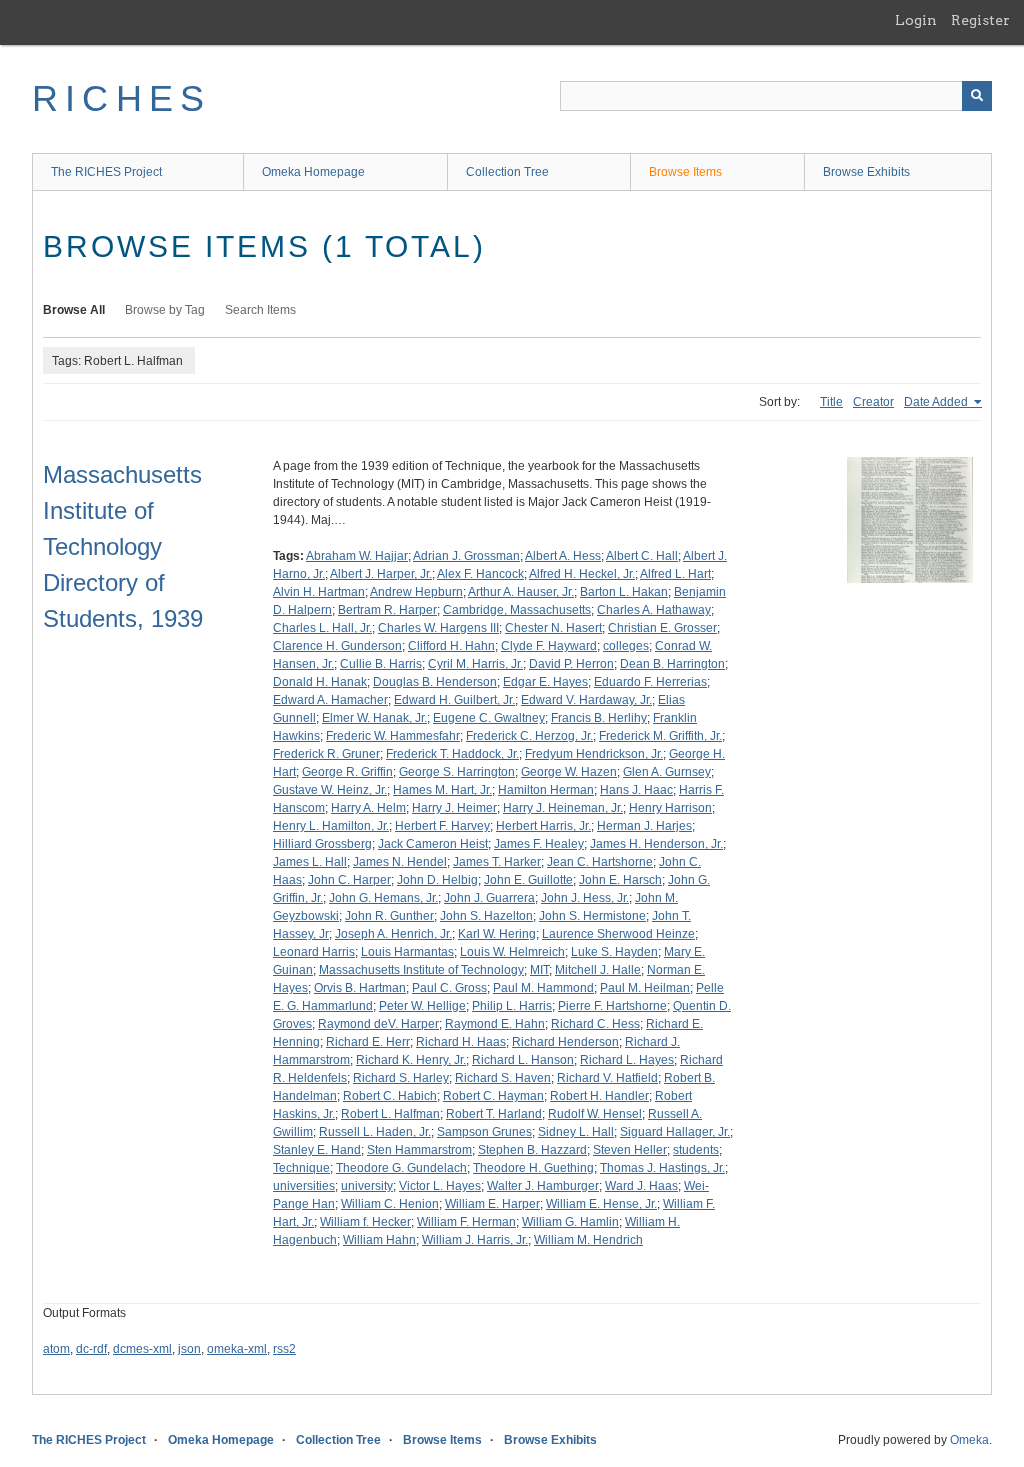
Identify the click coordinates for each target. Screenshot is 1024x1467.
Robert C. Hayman (493, 1096)
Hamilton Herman (546, 790)
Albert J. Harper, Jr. (381, 574)
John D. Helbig (437, 880)
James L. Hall (310, 862)
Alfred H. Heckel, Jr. (582, 574)
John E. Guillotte (528, 880)
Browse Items (685, 172)
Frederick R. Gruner (326, 754)
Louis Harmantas (407, 952)
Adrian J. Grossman (466, 556)
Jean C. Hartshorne (600, 862)
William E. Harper (492, 1204)
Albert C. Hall (642, 556)
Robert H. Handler (599, 1096)
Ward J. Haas (641, 1186)
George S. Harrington (457, 772)
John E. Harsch (620, 880)
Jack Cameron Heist (433, 844)
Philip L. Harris (512, 1006)
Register (980, 20)
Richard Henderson (565, 1042)
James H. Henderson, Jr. (656, 844)
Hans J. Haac (636, 790)
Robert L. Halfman (390, 1114)
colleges (626, 646)
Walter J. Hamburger (543, 1186)
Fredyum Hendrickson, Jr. (594, 754)
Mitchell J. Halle (598, 970)
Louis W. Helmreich (512, 952)
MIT (539, 970)
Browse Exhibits (866, 172)
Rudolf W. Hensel (595, 1114)
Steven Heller (630, 1150)
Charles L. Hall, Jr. (322, 628)
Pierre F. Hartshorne (612, 1006)
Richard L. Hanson (523, 1060)
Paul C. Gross (449, 988)
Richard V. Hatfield (607, 1078)
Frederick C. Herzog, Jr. (529, 736)
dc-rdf (91, 1349)
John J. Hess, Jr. (585, 898)
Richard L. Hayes (627, 1060)
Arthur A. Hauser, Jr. (521, 592)
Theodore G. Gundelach (401, 1168)
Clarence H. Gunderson (337, 646)
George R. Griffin (347, 772)
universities (304, 1186)
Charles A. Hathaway (654, 610)
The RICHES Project (106, 172)
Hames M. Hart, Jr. (442, 790)
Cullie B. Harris (381, 664)
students (696, 1150)
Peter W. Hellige (422, 1006)
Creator (873, 402)
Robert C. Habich (390, 1096)
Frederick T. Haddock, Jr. (452, 754)
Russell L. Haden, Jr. (375, 1132)
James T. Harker (497, 862)
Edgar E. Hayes (545, 682)
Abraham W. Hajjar (357, 556)
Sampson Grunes (484, 1132)
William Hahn (379, 1240)
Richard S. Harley (401, 1078)
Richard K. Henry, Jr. (411, 1060)
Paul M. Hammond (543, 988)
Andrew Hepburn (416, 592)
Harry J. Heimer (454, 808)
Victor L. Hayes (440, 1186)
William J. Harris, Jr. (475, 1240)
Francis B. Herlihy (599, 718)
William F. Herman (466, 1222)
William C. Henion (390, 1204)
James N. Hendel (400, 862)
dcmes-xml (142, 1349)
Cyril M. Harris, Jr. (475, 664)
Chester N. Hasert (553, 628)
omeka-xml (237, 1349)
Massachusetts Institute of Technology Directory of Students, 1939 (123, 546)
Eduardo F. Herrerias (650, 682)
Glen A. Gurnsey (667, 772)
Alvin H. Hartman (319, 592)
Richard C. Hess (595, 1024)
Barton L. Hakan (624, 592)
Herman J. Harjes (644, 826)
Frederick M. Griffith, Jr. (660, 736)
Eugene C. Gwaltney (489, 718)
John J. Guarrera (489, 898)
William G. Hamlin (570, 1222)
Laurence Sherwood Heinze (618, 934)
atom (56, 1349)
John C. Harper (349, 880)
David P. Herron (571, 664)
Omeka (969, 1440)
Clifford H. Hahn (451, 646)
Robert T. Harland (494, 1114)
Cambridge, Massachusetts (517, 610)
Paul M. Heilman (645, 988)
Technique (301, 1168)
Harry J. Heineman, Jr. (563, 808)
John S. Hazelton (486, 916)
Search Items (260, 310)
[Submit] (977, 96)
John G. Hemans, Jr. (383, 898)
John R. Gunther (389, 916)
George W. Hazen (569, 772)
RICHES (121, 98)
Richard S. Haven (503, 1078)
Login (916, 20)
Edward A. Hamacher (330, 700)
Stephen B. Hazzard (532, 1150)
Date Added (937, 402)
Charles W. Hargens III (438, 628)
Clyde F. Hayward (549, 646)
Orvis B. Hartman (360, 988)
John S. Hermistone (592, 916)
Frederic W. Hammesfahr (393, 736)
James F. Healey (539, 844)
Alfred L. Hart (675, 574)
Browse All (74, 310)
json (189, 1349)
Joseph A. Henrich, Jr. (393, 934)
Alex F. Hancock (480, 574)
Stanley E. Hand (317, 1150)
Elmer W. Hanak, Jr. (374, 718)
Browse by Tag (165, 310)
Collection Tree (507, 172)
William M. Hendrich (588, 1240)
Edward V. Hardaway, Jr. (586, 700)
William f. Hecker (365, 1222)
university (367, 1186)
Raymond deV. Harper (378, 1024)
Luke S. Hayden (614, 952)
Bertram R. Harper (387, 610)
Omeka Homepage (313, 172)
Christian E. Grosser (662, 628)
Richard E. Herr (368, 1042)
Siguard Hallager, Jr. (675, 1132)
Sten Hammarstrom (419, 1150)
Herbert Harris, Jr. (543, 826)
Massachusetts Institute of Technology (421, 970)
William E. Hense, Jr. (601, 1204)
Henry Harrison (670, 808)
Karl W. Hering (497, 934)
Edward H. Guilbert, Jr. (454, 700)
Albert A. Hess (563, 556)
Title (831, 402)
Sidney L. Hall (576, 1132)
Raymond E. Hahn (495, 1024)
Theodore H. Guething (533, 1168)
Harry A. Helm (368, 808)
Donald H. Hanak (320, 682)
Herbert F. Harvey (442, 826)
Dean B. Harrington (672, 664)
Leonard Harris (314, 952)
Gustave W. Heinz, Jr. (330, 790)
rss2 (284, 1349)
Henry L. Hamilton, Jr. (331, 826)
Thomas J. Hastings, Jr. (662, 1168)
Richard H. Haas (461, 1042)
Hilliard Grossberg (322, 844)
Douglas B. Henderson (435, 682)
